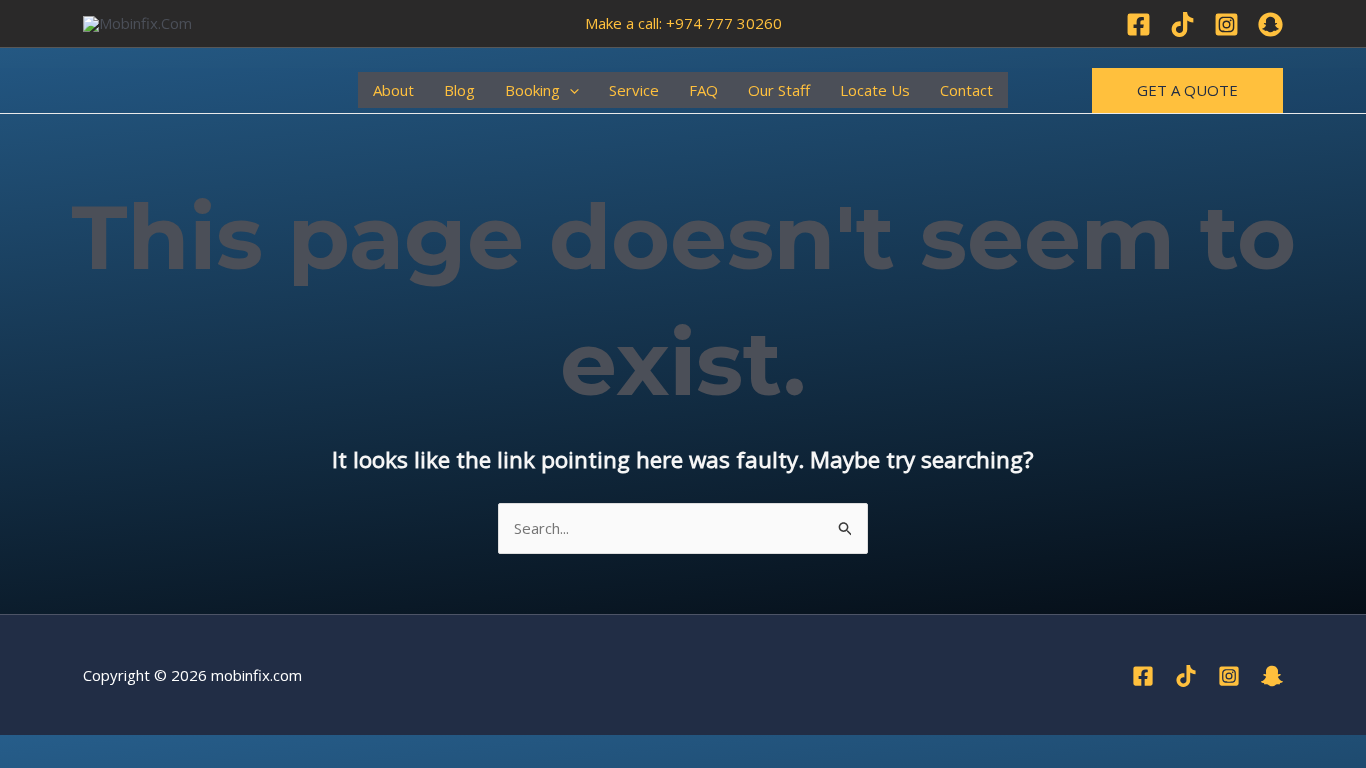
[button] (569, 90)
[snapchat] (1272, 676)
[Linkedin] (1270, 24)
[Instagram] (1226, 24)
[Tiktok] (1182, 24)
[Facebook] (1138, 24)
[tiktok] (1186, 676)
